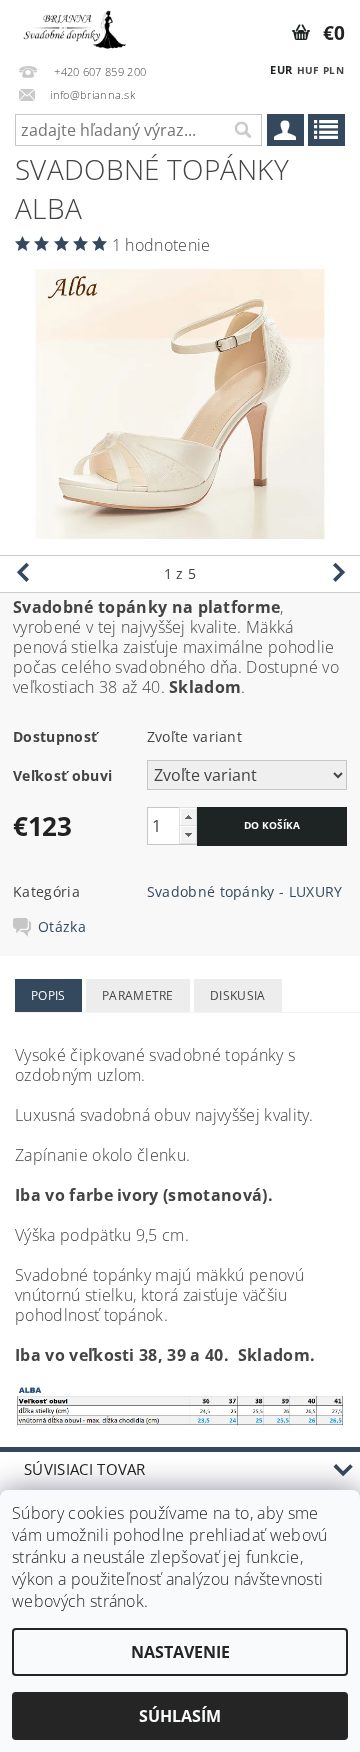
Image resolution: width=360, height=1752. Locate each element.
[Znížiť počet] (188, 834)
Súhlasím (180, 1716)
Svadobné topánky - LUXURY (245, 891)
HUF (308, 70)
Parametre (138, 995)
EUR (281, 69)
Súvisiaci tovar (85, 1469)
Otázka (62, 927)
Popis (48, 995)
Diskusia (238, 995)
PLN (333, 70)
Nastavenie (180, 1652)
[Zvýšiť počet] (188, 816)
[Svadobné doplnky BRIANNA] (73, 26)
